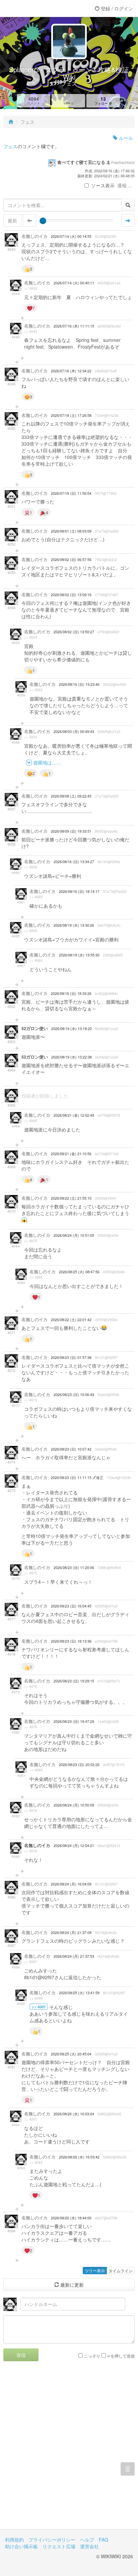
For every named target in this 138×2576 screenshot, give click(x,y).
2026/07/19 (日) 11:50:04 (71, 493)
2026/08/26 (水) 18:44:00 (71, 2218)
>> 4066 (31, 1121)
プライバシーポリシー (52, 2540)
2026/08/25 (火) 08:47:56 (79, 1272)
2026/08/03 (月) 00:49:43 (74, 731)
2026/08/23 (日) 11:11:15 (72, 1478)
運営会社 (89, 2546)
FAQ (103, 2540)
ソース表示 (103, 185)
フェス (10, 146)
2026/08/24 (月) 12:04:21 (74, 1846)
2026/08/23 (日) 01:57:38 (71, 1357)
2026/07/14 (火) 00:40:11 (74, 283)
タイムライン (121, 2270)
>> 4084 (36, 1277)
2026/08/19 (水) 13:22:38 (72, 1057)
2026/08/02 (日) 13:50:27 (74, 632)
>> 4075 (31, 1573)
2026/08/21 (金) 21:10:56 (71, 1154)
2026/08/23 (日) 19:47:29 (74, 1721)
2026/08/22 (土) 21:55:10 (71, 1198)
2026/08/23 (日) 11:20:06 (74, 1568)
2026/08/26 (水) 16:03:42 (79, 2157)
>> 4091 (31, 2119)
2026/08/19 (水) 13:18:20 (72, 1029)
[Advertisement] (69, 2450)
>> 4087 (31, 1962)
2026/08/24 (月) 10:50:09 (74, 1805)
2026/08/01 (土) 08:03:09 (71, 531)
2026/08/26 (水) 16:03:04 (74, 2114)
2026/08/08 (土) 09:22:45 (71, 796)
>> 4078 (31, 1686)
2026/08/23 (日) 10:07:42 (71, 1449)
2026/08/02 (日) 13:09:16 (71, 595)
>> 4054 (31, 637)
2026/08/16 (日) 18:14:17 (79, 891)
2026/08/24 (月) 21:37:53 (74, 1956)
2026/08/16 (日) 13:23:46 (79, 684)
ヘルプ (87, 2540)
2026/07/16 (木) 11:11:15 (74, 326)
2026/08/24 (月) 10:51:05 (74, 1235)
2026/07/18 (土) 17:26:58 (71, 415)
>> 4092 (36, 2163)
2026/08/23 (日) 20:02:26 (79, 1765)
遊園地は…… (47, 762)
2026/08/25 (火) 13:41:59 (79, 1993)
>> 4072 (31, 1400)
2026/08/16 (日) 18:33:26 (71, 993)
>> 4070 (31, 1241)
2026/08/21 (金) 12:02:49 (74, 1115)
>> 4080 (36, 1770)
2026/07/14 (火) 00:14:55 (71, 236)
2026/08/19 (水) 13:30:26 (74, 925)
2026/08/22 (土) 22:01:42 (71, 1320)
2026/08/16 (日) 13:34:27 (74, 862)
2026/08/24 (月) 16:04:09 (71, 1884)
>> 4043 (31, 288)
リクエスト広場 (59, 2546)
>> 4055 (36, 690)
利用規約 (14, 2540)
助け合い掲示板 (21, 2546)
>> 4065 (36, 960)
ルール (125, 138)
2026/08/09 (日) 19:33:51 (71, 831)
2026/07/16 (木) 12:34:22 (71, 371)
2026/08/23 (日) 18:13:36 (71, 1641)
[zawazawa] (32, 8)
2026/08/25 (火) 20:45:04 (71, 2054)
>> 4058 (31, 867)
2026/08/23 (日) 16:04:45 (71, 1606)
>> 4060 (36, 897)
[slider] (43, 221)
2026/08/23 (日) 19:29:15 (74, 1681)
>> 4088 (36, 1998)
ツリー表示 (95, 2270)
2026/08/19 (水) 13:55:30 (79, 955)
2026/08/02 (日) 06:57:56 (71, 560)
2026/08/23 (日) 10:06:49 (74, 1395)
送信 (21, 2355)
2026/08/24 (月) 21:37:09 (71, 1933)
